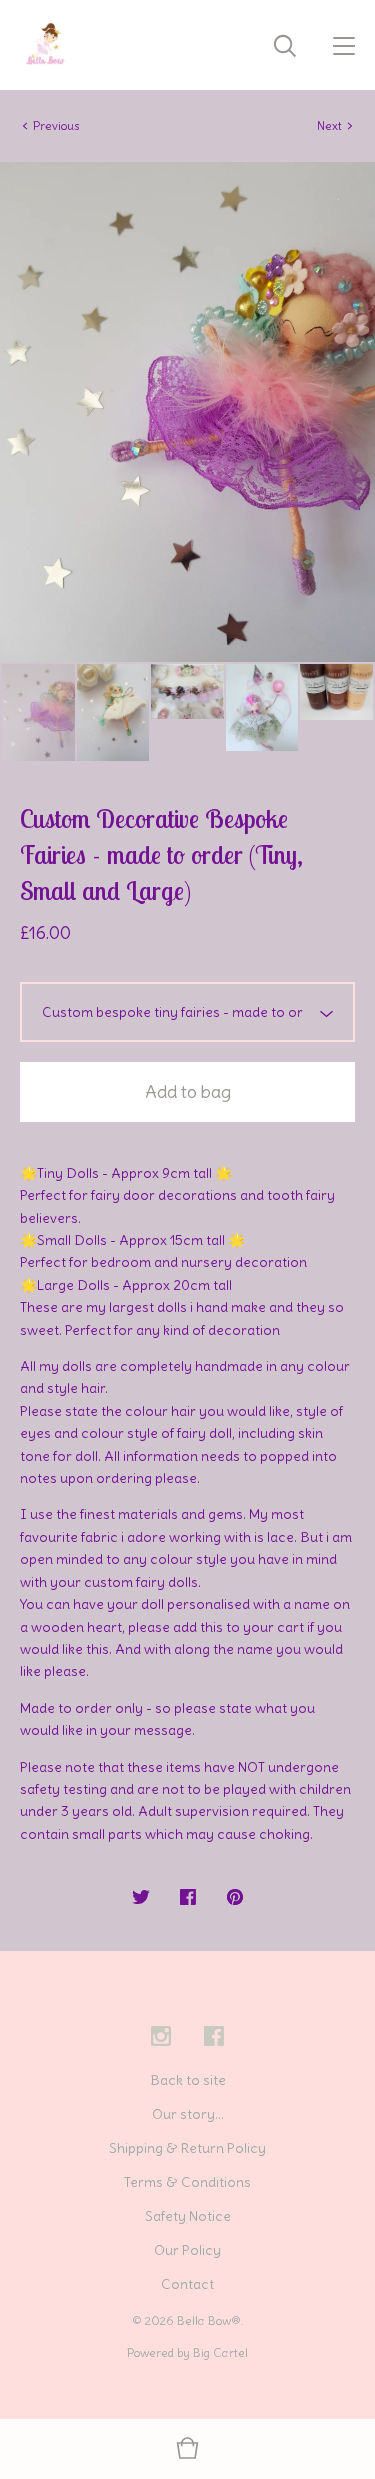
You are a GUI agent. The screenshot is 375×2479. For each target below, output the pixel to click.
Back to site (188, 2080)
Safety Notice (188, 2216)
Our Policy (187, 2250)
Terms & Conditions (187, 2182)
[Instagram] (161, 2037)
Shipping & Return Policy (187, 2148)
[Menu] (344, 45)
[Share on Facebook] (188, 1898)
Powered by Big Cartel (187, 2352)
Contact (187, 2284)
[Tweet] (141, 1898)
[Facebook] (214, 2037)
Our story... (188, 2114)
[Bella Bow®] (45, 45)
